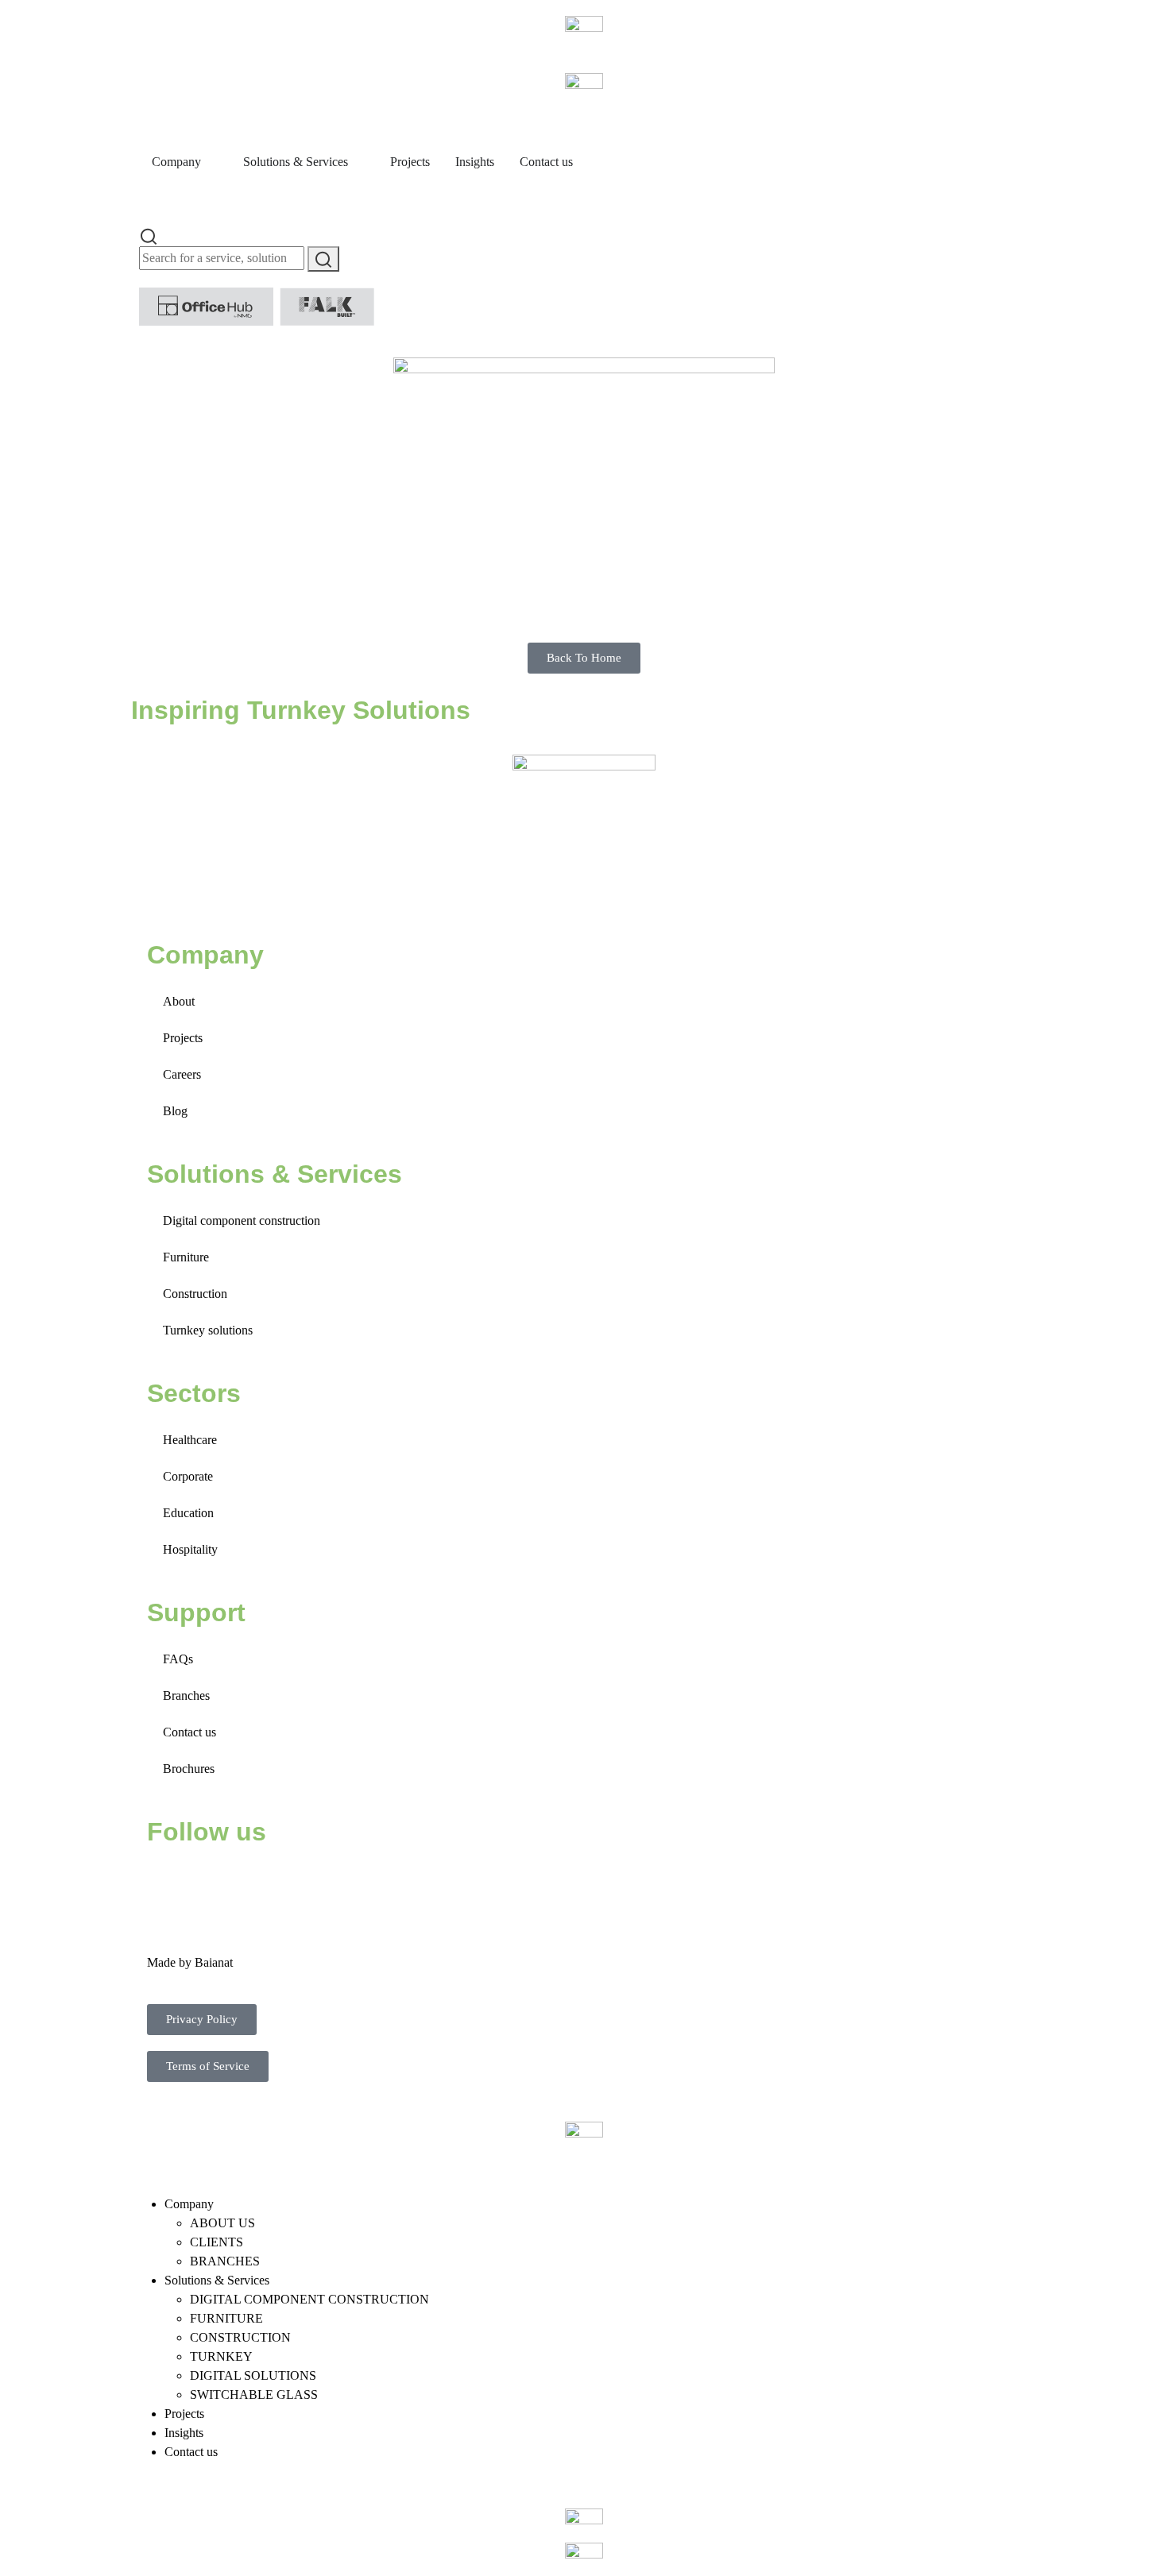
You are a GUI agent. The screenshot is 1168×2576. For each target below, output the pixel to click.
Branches (186, 1695)
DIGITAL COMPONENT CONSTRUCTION (309, 2299)
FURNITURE (226, 2318)
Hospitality (190, 1549)
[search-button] (323, 259)
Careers (182, 1074)
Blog (175, 1111)
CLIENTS (217, 2242)
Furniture (186, 1257)
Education (188, 1513)
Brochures (189, 1769)
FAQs (178, 1659)
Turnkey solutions (208, 1330)
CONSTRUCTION (240, 2337)
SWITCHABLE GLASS (254, 2394)
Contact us (190, 1732)
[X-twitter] (210, 1880)
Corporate (188, 1476)
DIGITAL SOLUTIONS (253, 2375)
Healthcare (190, 1440)
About (179, 1001)
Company (189, 2204)
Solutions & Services (217, 2280)
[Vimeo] (338, 1880)
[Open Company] (211, 162)
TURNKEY (221, 2356)
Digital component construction (242, 1220)
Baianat (214, 1962)
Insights (184, 2433)
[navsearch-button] (149, 235)
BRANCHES (225, 2261)
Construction (195, 1294)
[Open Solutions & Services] (358, 162)
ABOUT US (222, 2223)
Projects (183, 1038)
